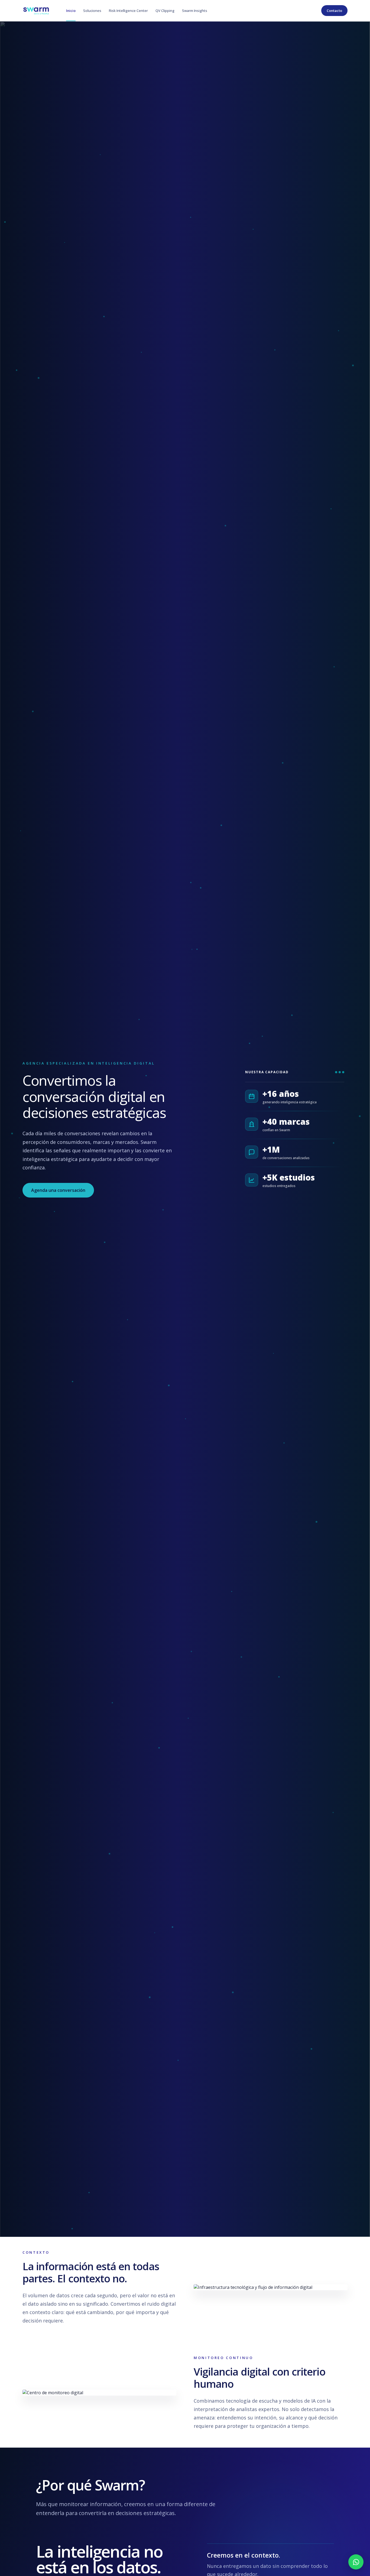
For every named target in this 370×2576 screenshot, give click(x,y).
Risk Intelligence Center (128, 11)
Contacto (334, 11)
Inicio (71, 11)
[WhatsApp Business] (356, 2562)
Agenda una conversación (58, 1190)
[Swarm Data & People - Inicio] (36, 11)
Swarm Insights (195, 11)
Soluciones (92, 11)
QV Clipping (165, 11)
